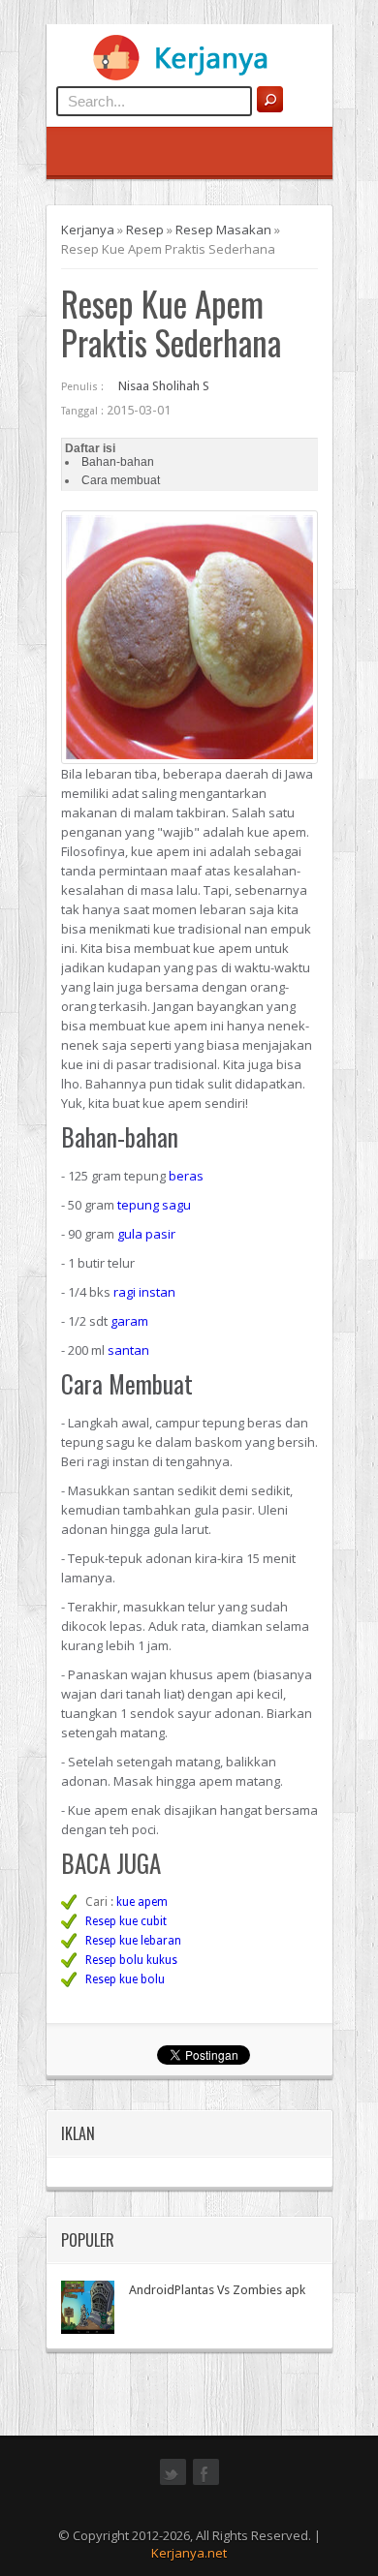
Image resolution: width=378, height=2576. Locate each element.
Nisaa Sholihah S (164, 386)
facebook (206, 2483)
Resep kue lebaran (133, 1941)
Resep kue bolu (125, 1979)
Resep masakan (223, 230)
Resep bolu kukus (131, 1960)
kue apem (142, 1902)
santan (128, 1350)
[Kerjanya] (189, 77)
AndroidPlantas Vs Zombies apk (217, 2290)
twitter (173, 2483)
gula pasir (146, 1234)
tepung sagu (154, 1205)
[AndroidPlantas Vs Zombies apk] (88, 2307)
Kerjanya (88, 230)
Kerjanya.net (189, 2553)
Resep (145, 230)
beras (186, 1176)
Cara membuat (121, 480)
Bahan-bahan (118, 462)
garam (129, 1321)
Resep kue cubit (126, 1921)
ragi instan (144, 1292)
